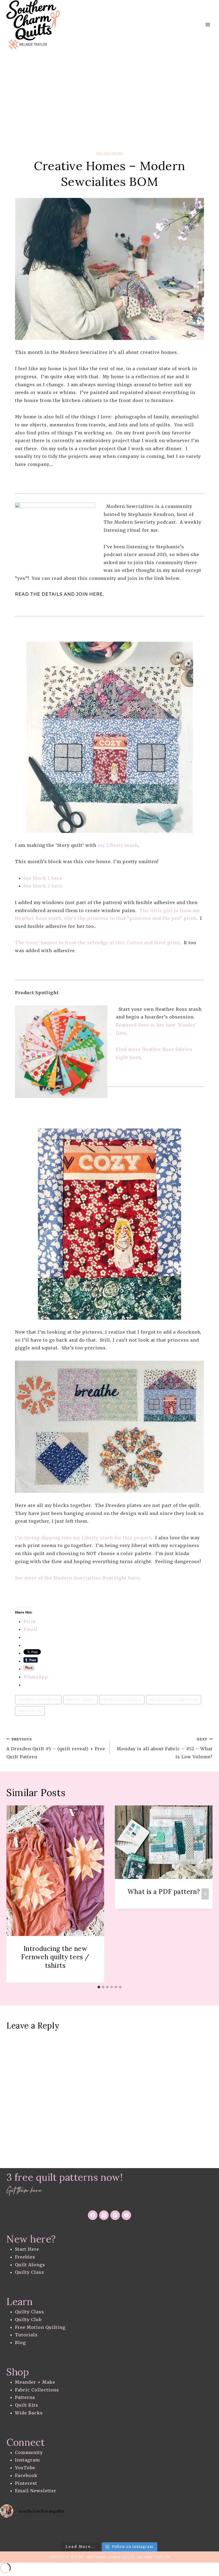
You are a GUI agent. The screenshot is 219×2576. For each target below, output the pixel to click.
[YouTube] (126, 2215)
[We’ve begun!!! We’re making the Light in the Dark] (85, 2531)
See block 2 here (43, 886)
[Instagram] (104, 2215)
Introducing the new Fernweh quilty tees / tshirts (55, 1957)
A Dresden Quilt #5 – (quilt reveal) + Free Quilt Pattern (56, 1748)
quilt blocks (30, 1711)
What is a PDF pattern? (164, 1892)
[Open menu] (208, 25)
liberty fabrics (80, 1700)
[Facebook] (93, 2215)
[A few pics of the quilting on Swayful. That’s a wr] (183, 2531)
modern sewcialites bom (174, 1700)
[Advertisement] (109, 90)
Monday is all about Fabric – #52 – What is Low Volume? (165, 1748)
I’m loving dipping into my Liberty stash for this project (83, 1538)
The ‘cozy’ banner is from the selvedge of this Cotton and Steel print (97, 943)
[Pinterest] (115, 2215)
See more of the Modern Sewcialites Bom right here (77, 1578)
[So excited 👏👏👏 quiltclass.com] (158, 2531)
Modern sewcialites (122, 1700)
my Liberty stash (118, 845)
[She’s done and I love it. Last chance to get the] (12, 2531)
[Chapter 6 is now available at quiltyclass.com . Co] (207, 2531)
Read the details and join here (59, 594)
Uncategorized (109, 154)
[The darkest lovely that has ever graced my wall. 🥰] (61, 2531)
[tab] (99, 1987)
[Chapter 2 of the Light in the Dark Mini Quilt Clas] (36, 2531)
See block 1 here (43, 878)
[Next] (205, 1894)
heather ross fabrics (38, 1700)
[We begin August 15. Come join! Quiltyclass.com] (134, 2531)
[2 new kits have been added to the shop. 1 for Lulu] (109, 2531)
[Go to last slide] (14, 1894)
